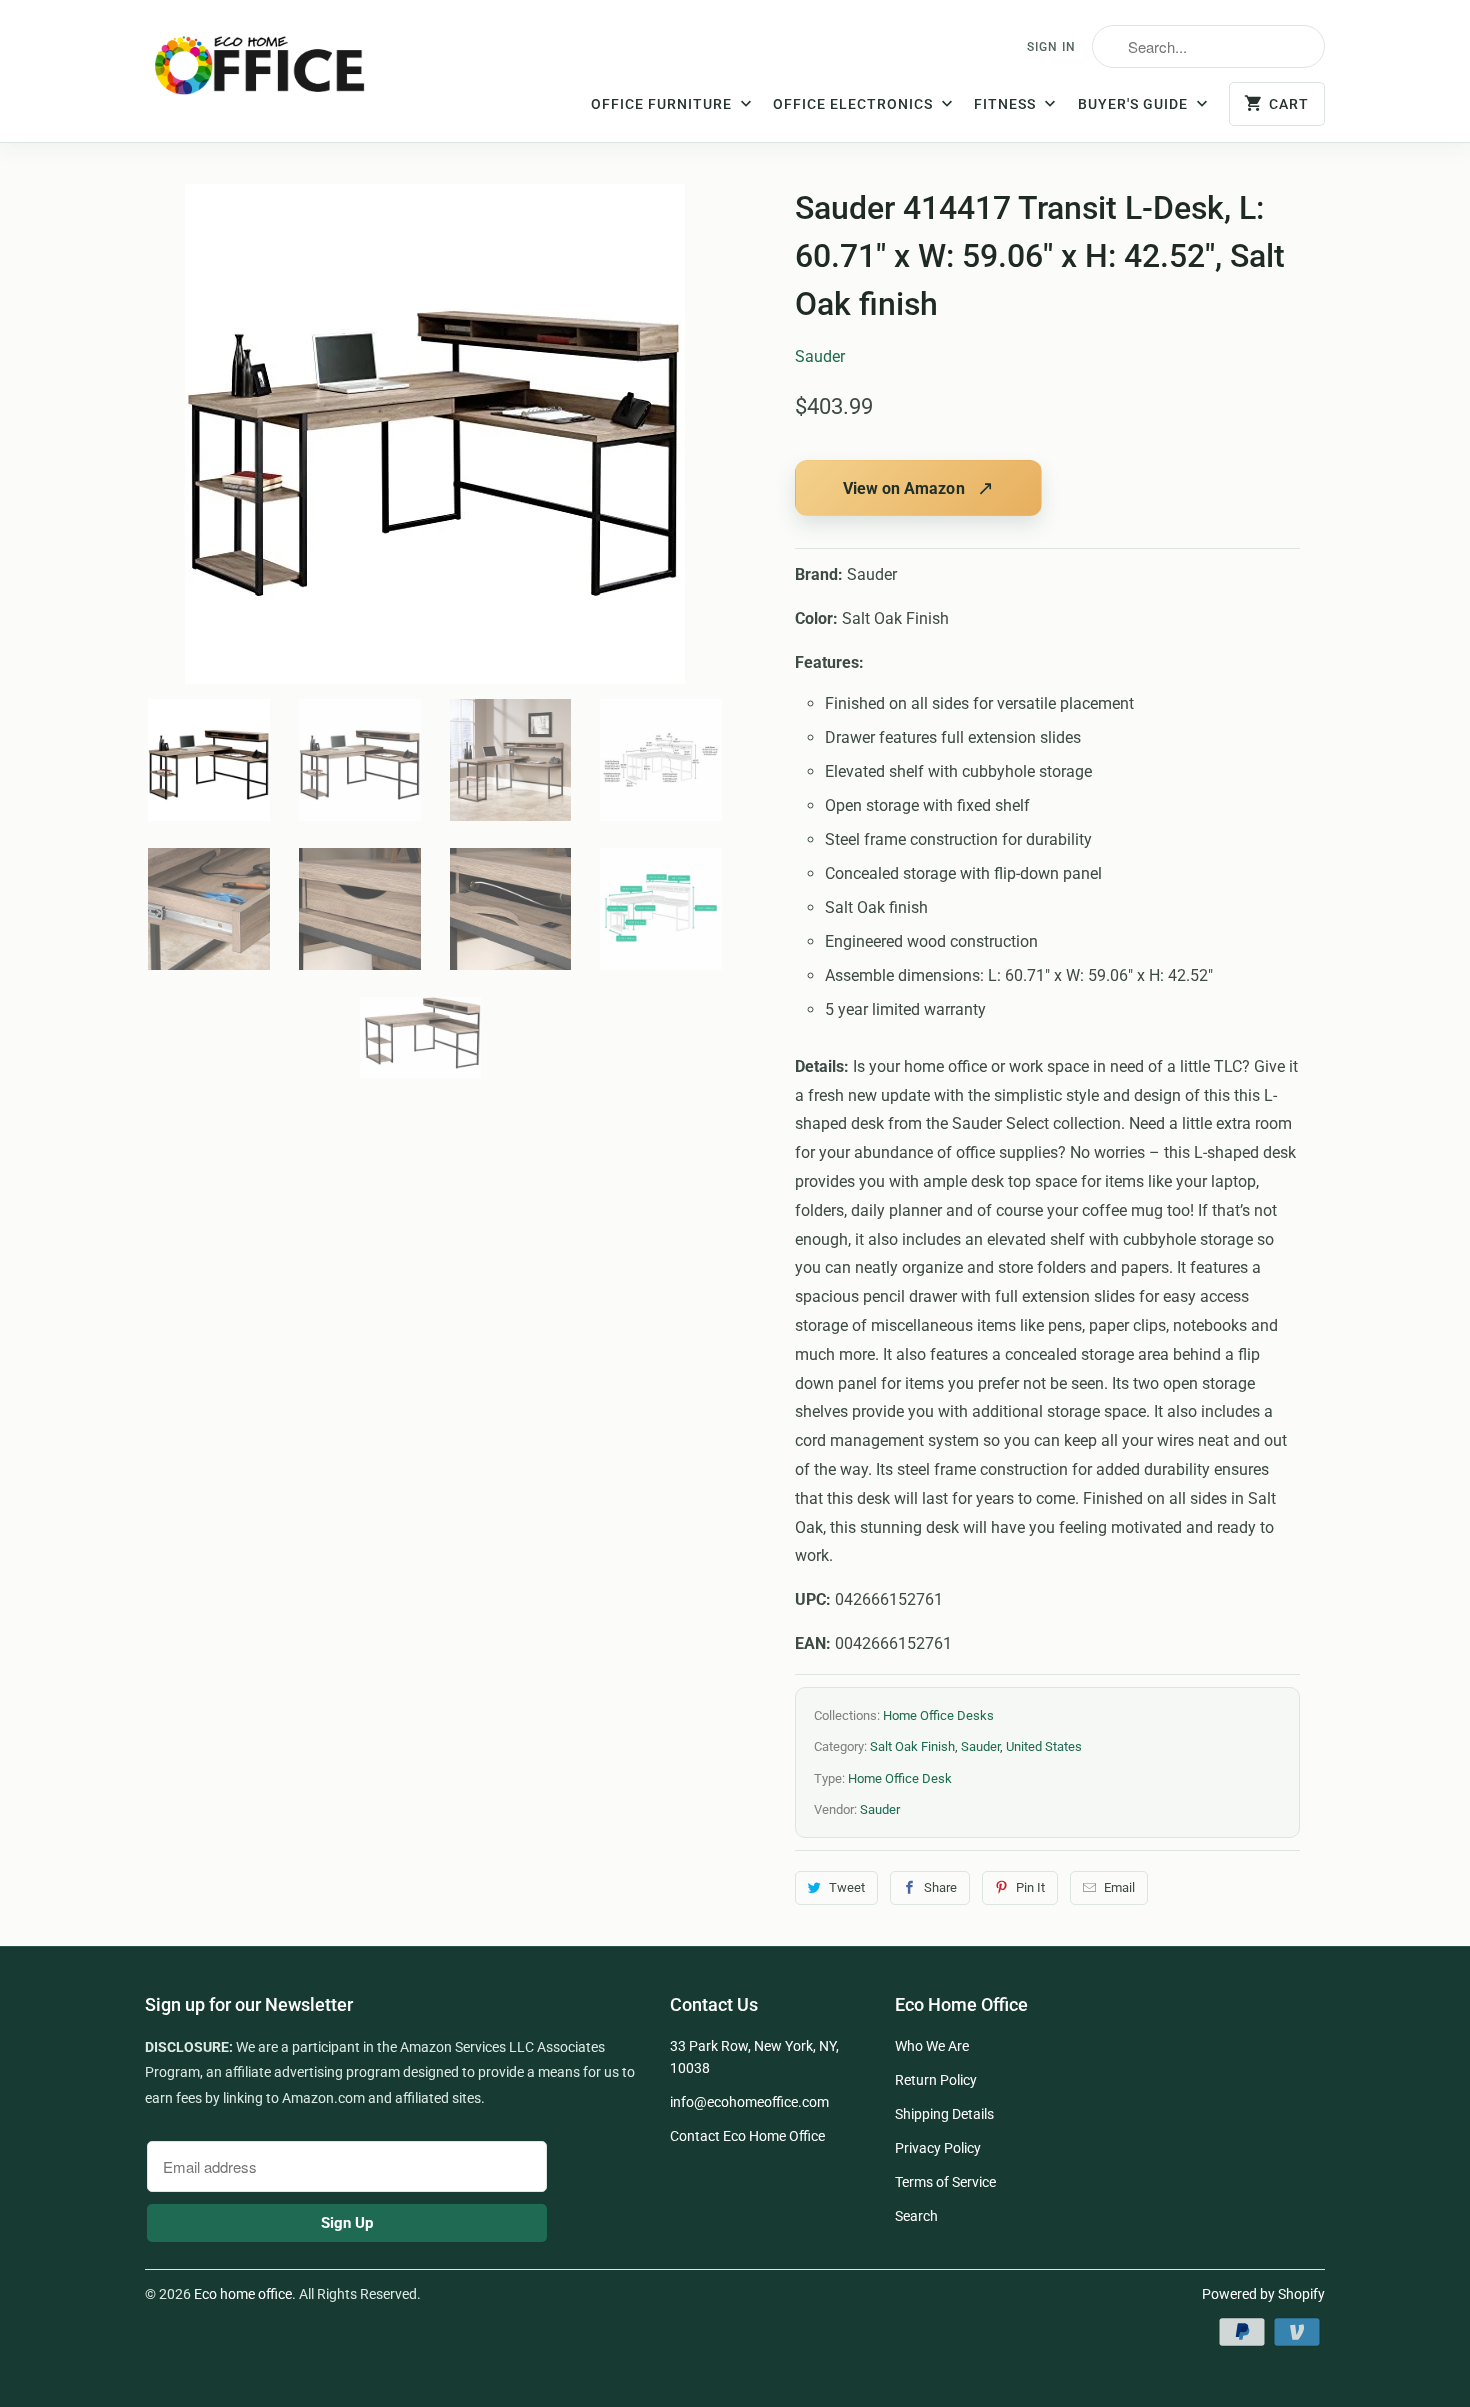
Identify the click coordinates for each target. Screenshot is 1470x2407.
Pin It (1030, 1887)
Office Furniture (663, 104)
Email (1119, 1887)
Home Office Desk (900, 1778)
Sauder (820, 356)
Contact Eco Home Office (747, 2136)
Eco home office (243, 2294)
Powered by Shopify (1263, 2294)
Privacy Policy (938, 2148)
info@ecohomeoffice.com (749, 2102)
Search (916, 2216)
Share (940, 1887)
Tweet (847, 1887)
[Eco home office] (280, 73)
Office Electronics (855, 104)
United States (1044, 1746)
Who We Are (932, 2046)
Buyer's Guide (1135, 104)
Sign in (1051, 47)
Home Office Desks (938, 1715)
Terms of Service (945, 2182)
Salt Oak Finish (912, 1746)
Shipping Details (944, 2114)
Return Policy (936, 2080)
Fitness (1007, 104)
